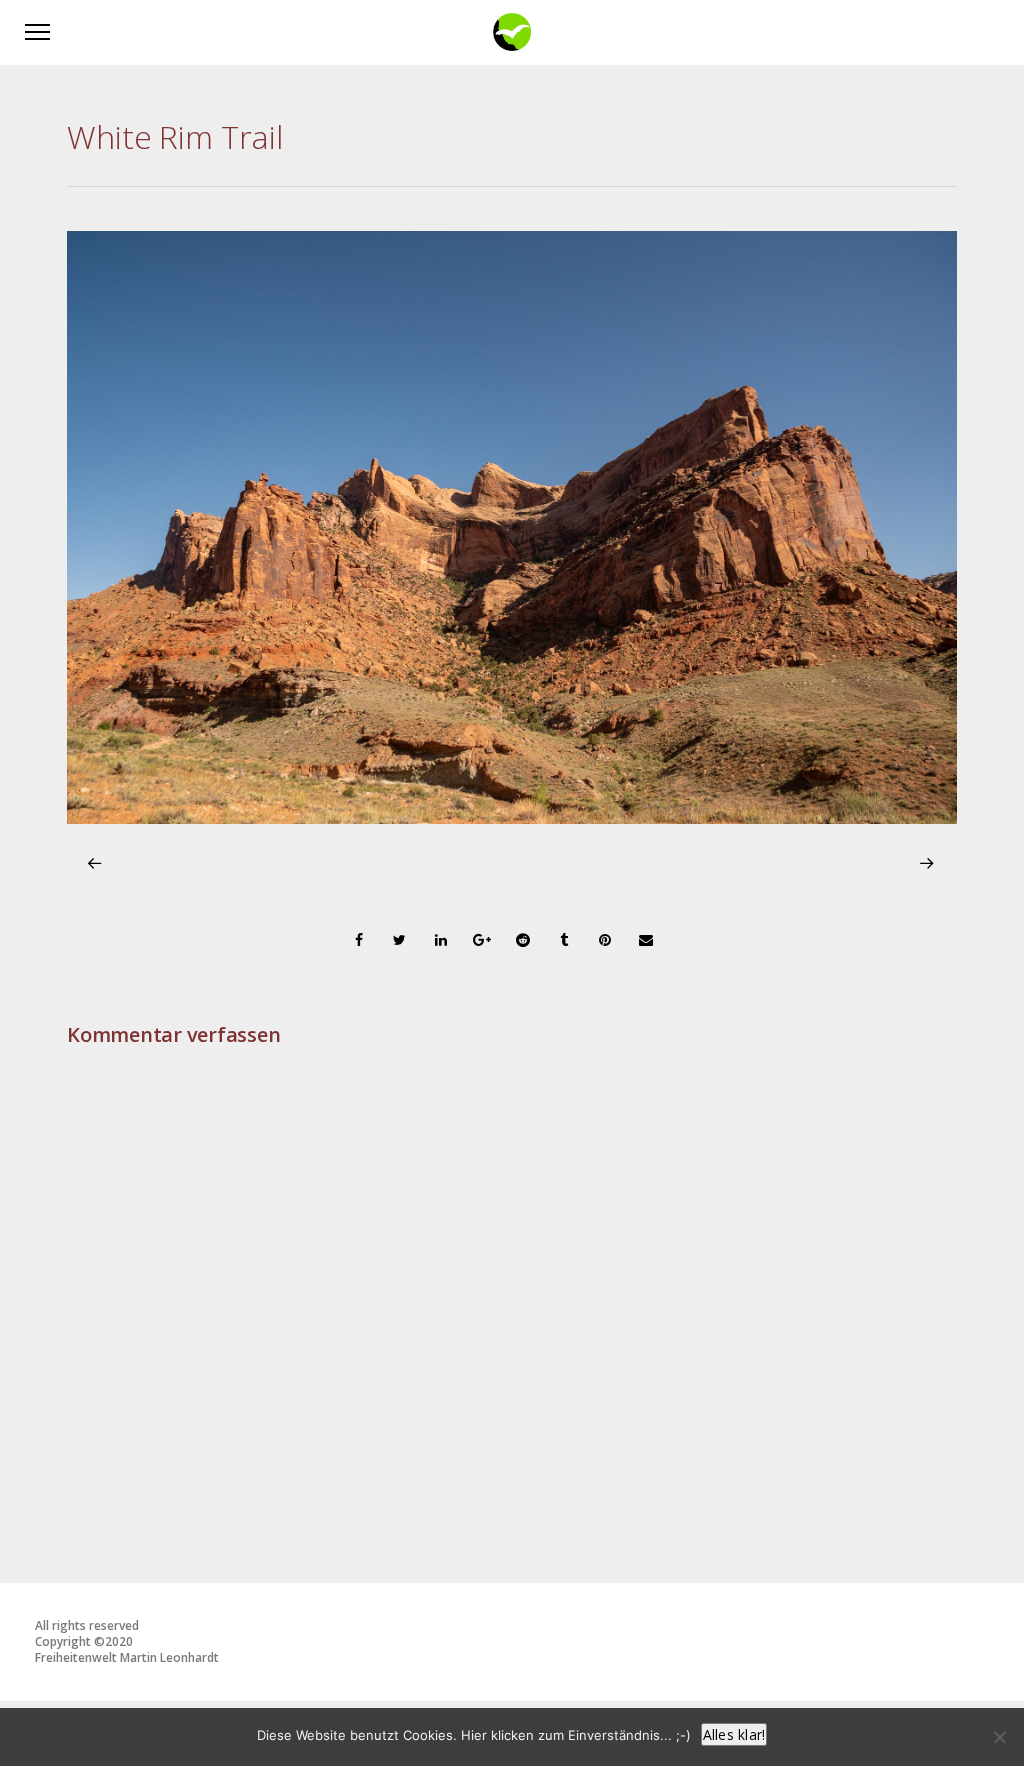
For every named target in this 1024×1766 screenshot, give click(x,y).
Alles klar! (734, 1734)
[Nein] (999, 1737)
